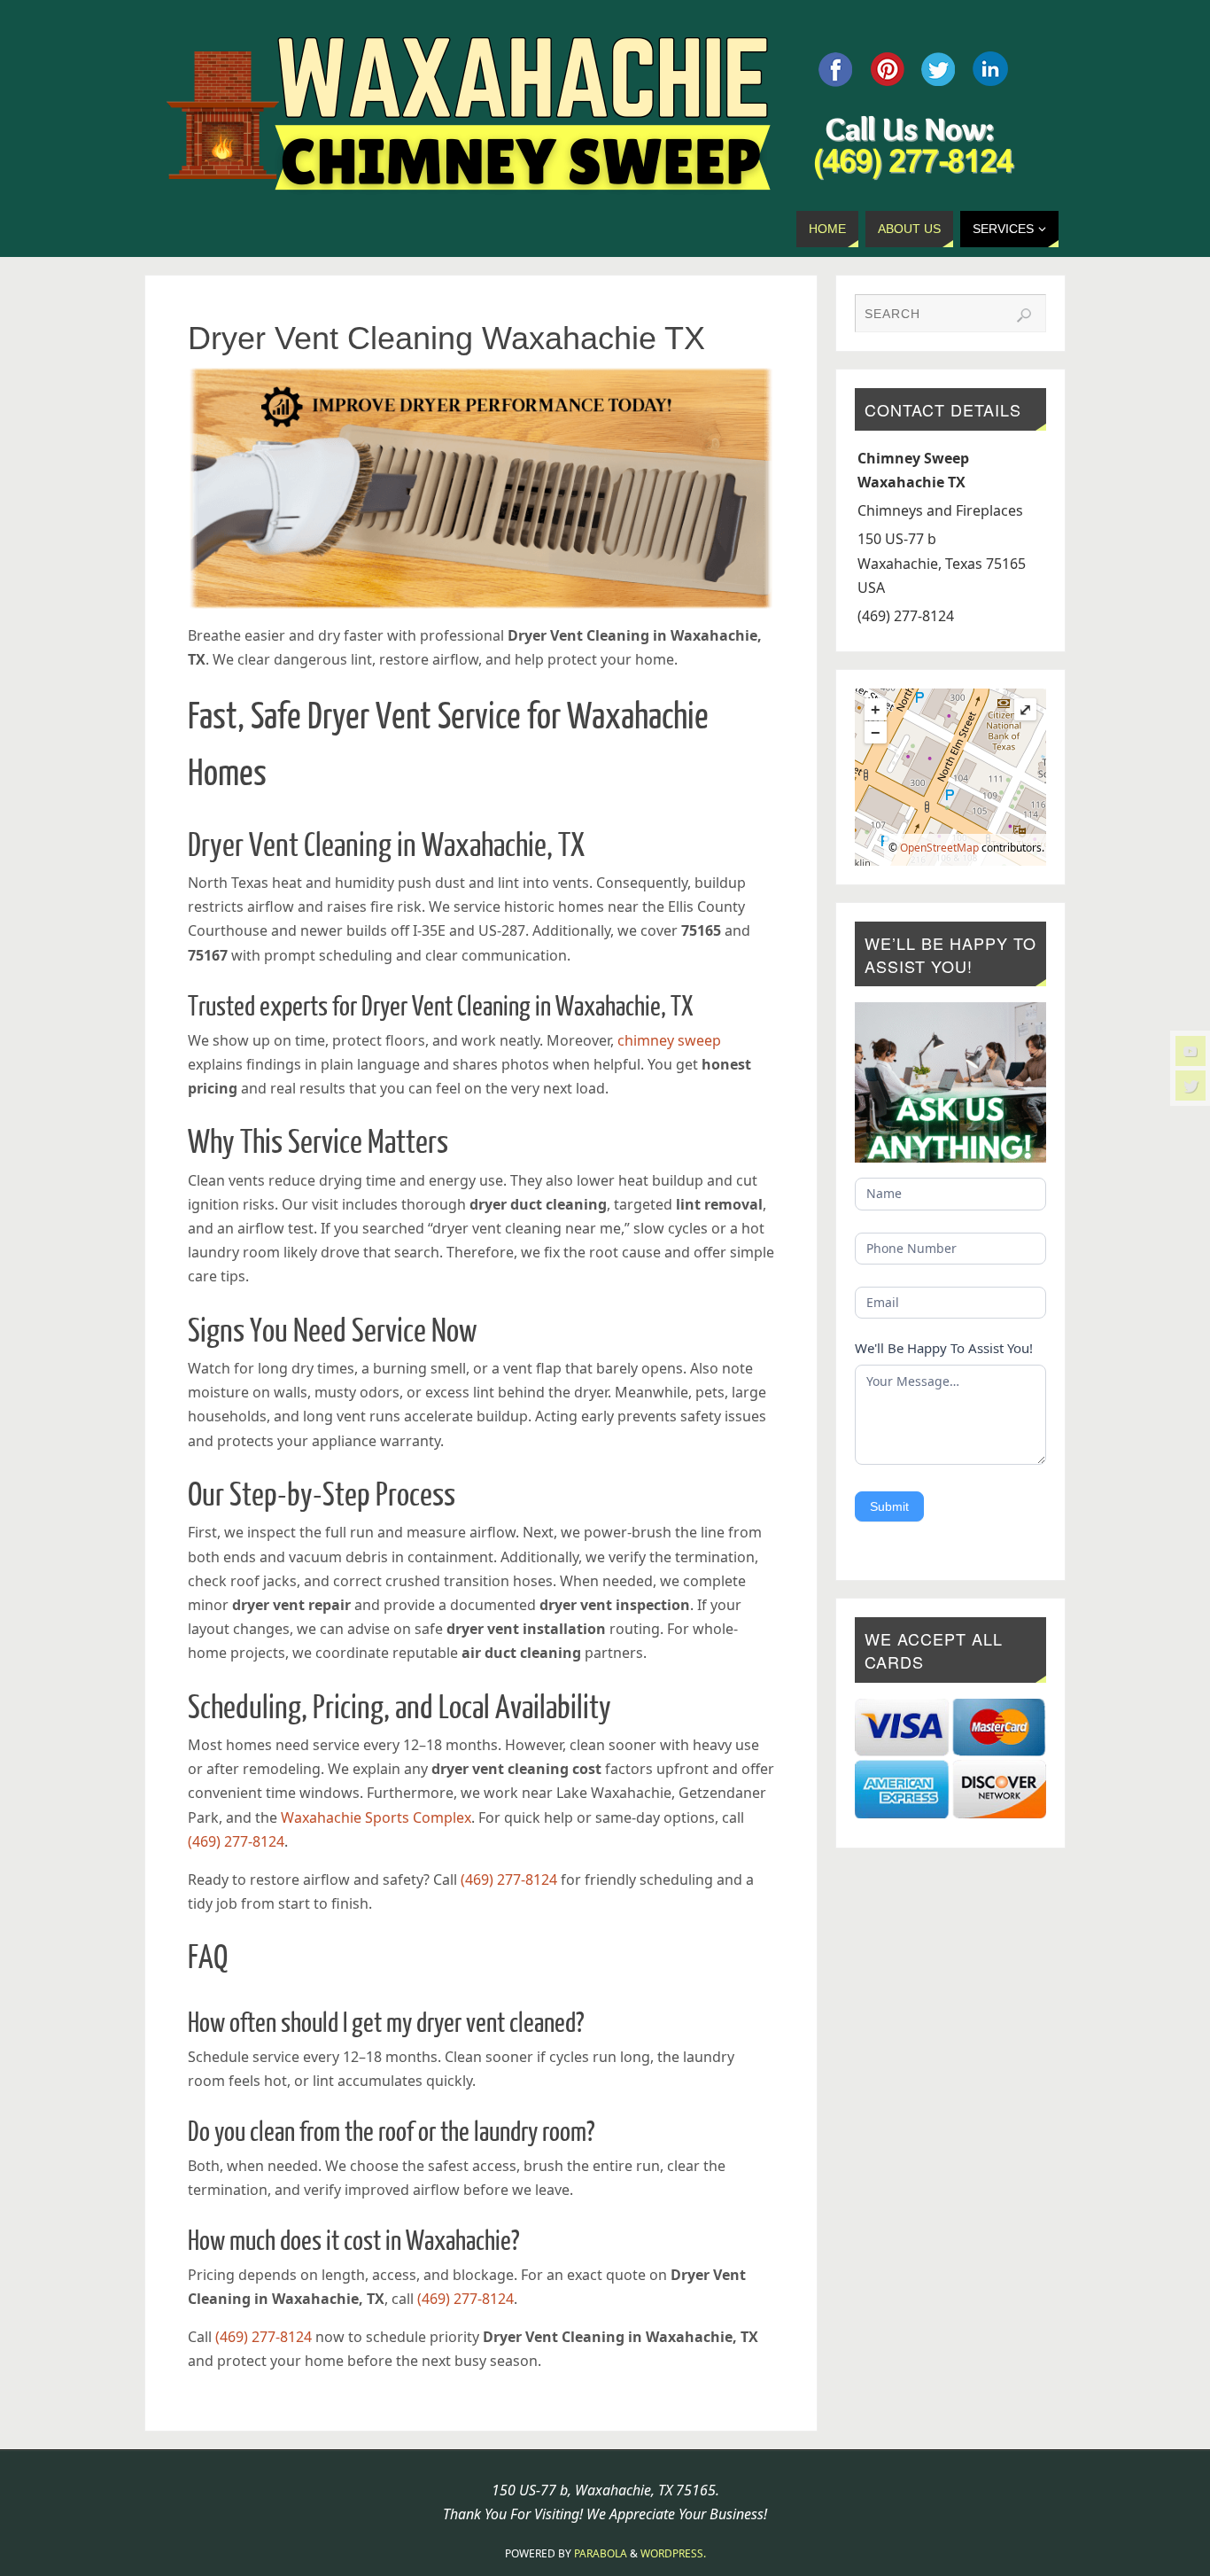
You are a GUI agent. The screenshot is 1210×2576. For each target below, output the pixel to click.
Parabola (601, 2553)
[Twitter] (1191, 1086)
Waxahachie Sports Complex (376, 1817)
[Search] (1024, 315)
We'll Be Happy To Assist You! (944, 1348)
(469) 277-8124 (236, 1841)
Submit (889, 1506)
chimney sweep (669, 1040)
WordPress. (673, 2553)
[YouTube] (1191, 1051)
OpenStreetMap (939, 848)
